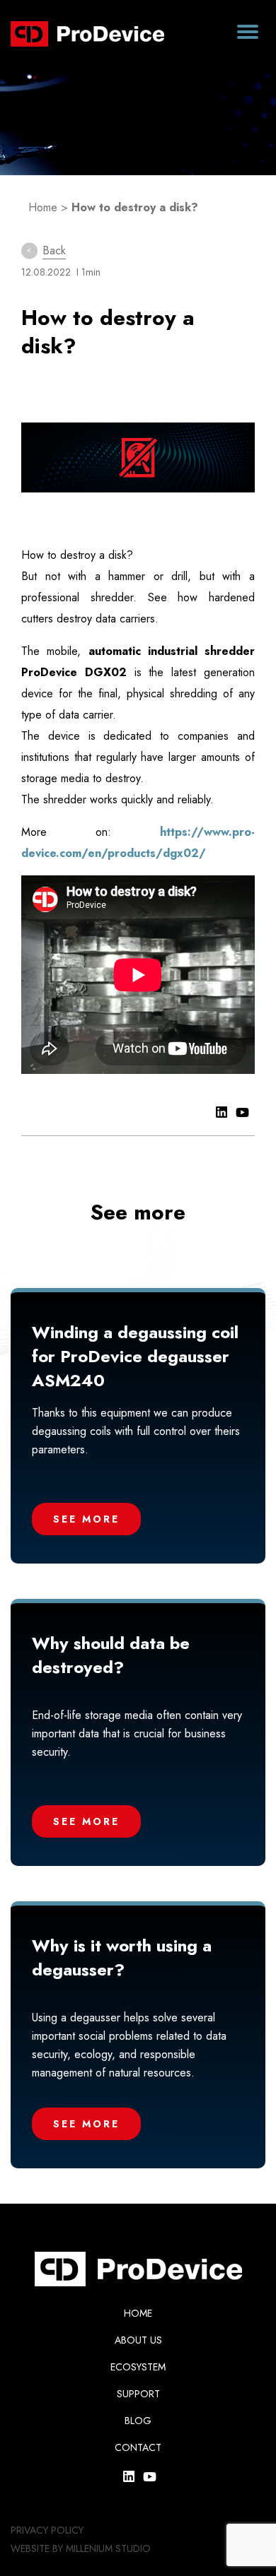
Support (138, 2394)
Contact (138, 2447)
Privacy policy (47, 2530)
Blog (138, 2421)
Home (43, 207)
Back (54, 250)
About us (138, 2340)
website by (37, 2548)
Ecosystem (138, 2367)
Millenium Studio (108, 2548)
